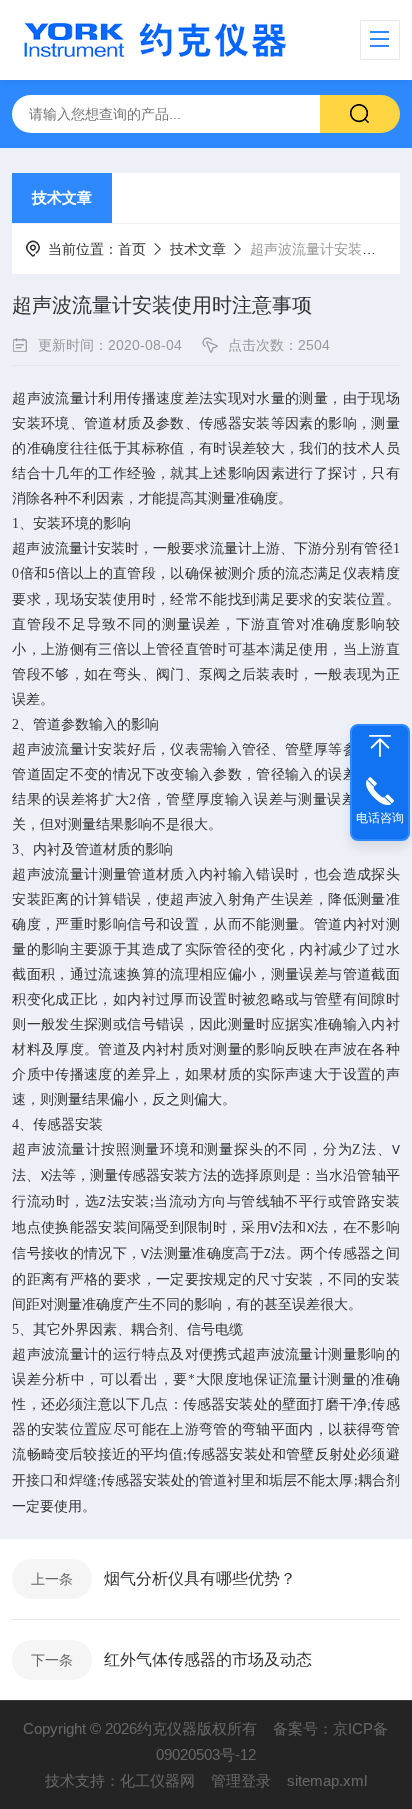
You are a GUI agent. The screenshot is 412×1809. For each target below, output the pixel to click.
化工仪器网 (157, 1780)
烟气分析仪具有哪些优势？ (200, 1578)
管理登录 (241, 1780)
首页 (132, 249)
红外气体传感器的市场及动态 (208, 1659)
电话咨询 (380, 818)
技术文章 (62, 197)
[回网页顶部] (380, 746)
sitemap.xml (327, 1780)
